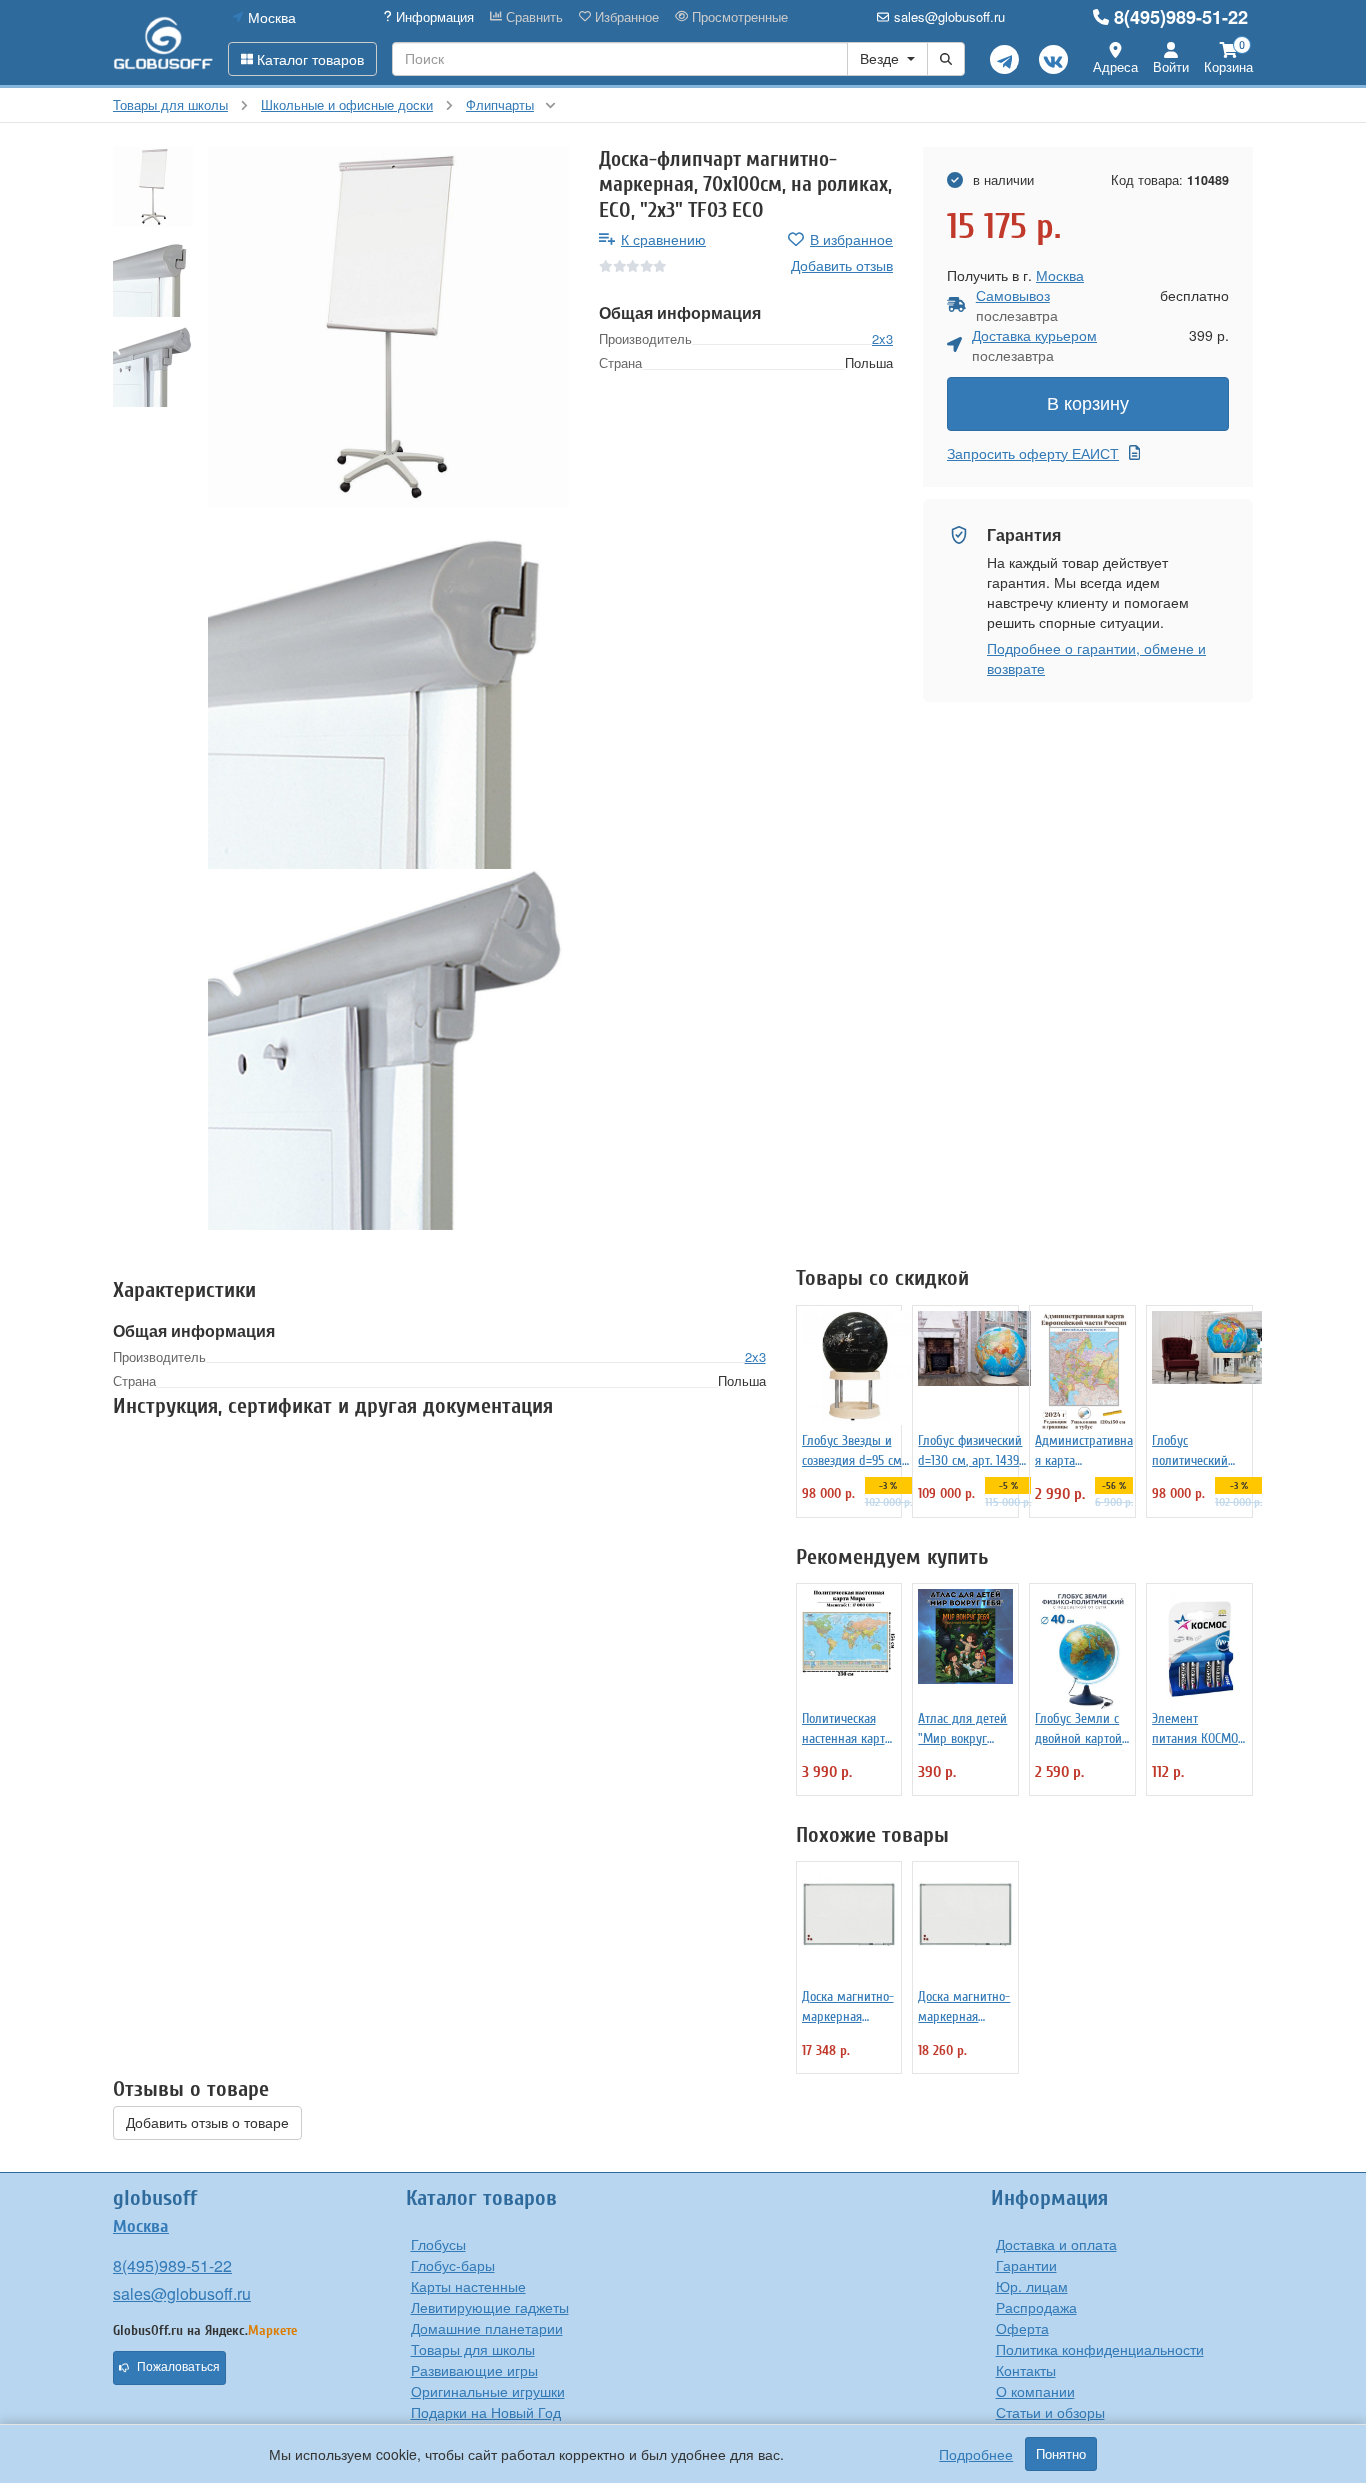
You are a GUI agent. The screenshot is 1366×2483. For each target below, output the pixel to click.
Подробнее (976, 2454)
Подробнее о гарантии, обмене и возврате (1096, 658)
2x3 (882, 338)
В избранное (851, 239)
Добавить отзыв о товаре (207, 2123)
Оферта (1022, 2328)
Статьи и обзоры (1050, 2412)
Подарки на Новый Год (486, 2412)
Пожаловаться (178, 2367)
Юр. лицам (1032, 2286)
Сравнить (532, 17)
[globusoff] (163, 42)
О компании (1035, 2391)
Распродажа (1036, 2307)
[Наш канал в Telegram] (1004, 59)
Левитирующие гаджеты (490, 2307)
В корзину (1088, 404)
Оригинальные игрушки (488, 2391)
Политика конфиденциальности (1100, 2349)
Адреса (1115, 66)
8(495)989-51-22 (1181, 17)
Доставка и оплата (1056, 2244)
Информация (433, 17)
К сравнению (663, 239)
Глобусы (438, 2244)
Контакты (1026, 2370)
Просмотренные (738, 17)
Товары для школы (473, 2349)
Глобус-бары (453, 2265)
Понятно (1061, 2454)
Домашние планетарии (487, 2328)
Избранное (625, 17)
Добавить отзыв (842, 265)
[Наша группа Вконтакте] (1053, 59)
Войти (1171, 66)
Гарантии (1026, 2265)
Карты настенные (468, 2286)
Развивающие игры (474, 2370)
